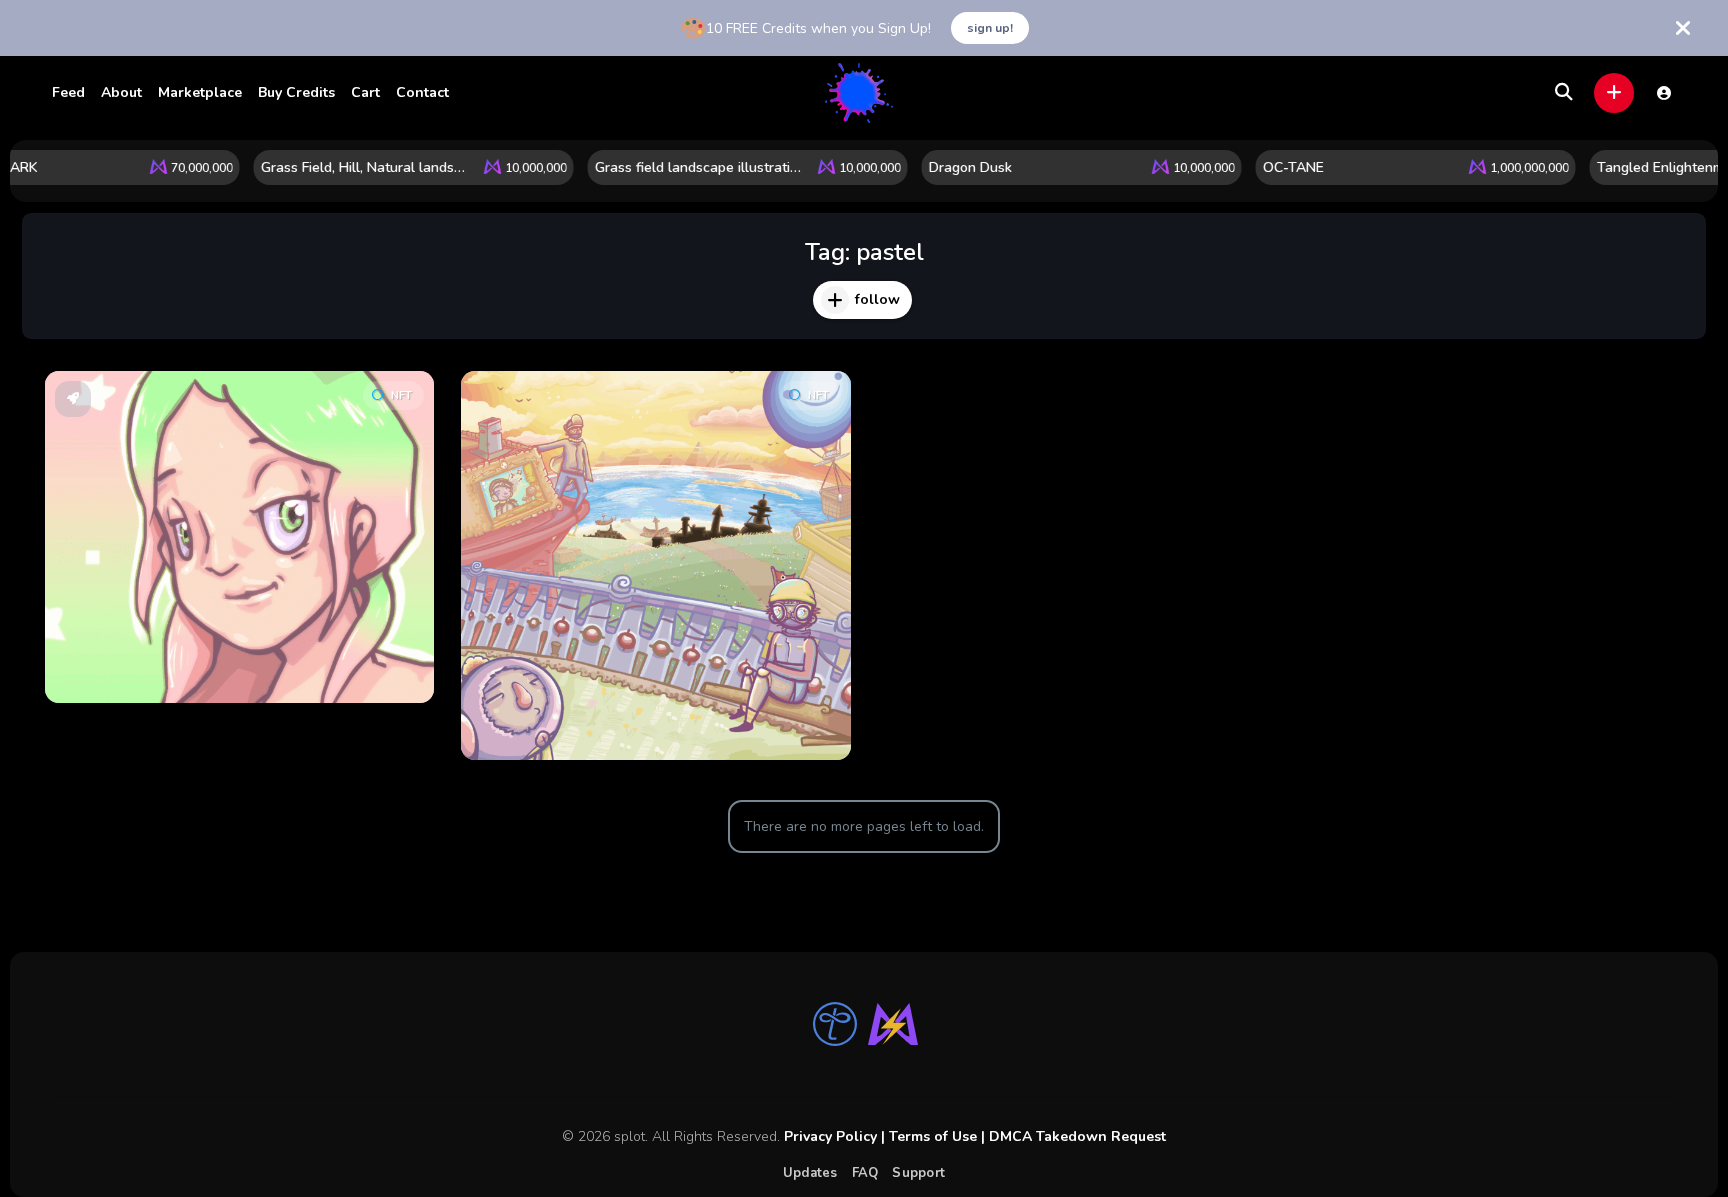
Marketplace (200, 92)
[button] (1614, 93)
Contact (422, 92)
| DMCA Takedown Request (1071, 1136)
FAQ (865, 1173)
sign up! (990, 28)
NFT (401, 395)
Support (918, 1173)
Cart (365, 92)
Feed (68, 92)
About (121, 92)
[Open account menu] (1664, 93)
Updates (810, 1173)
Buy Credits (296, 92)
